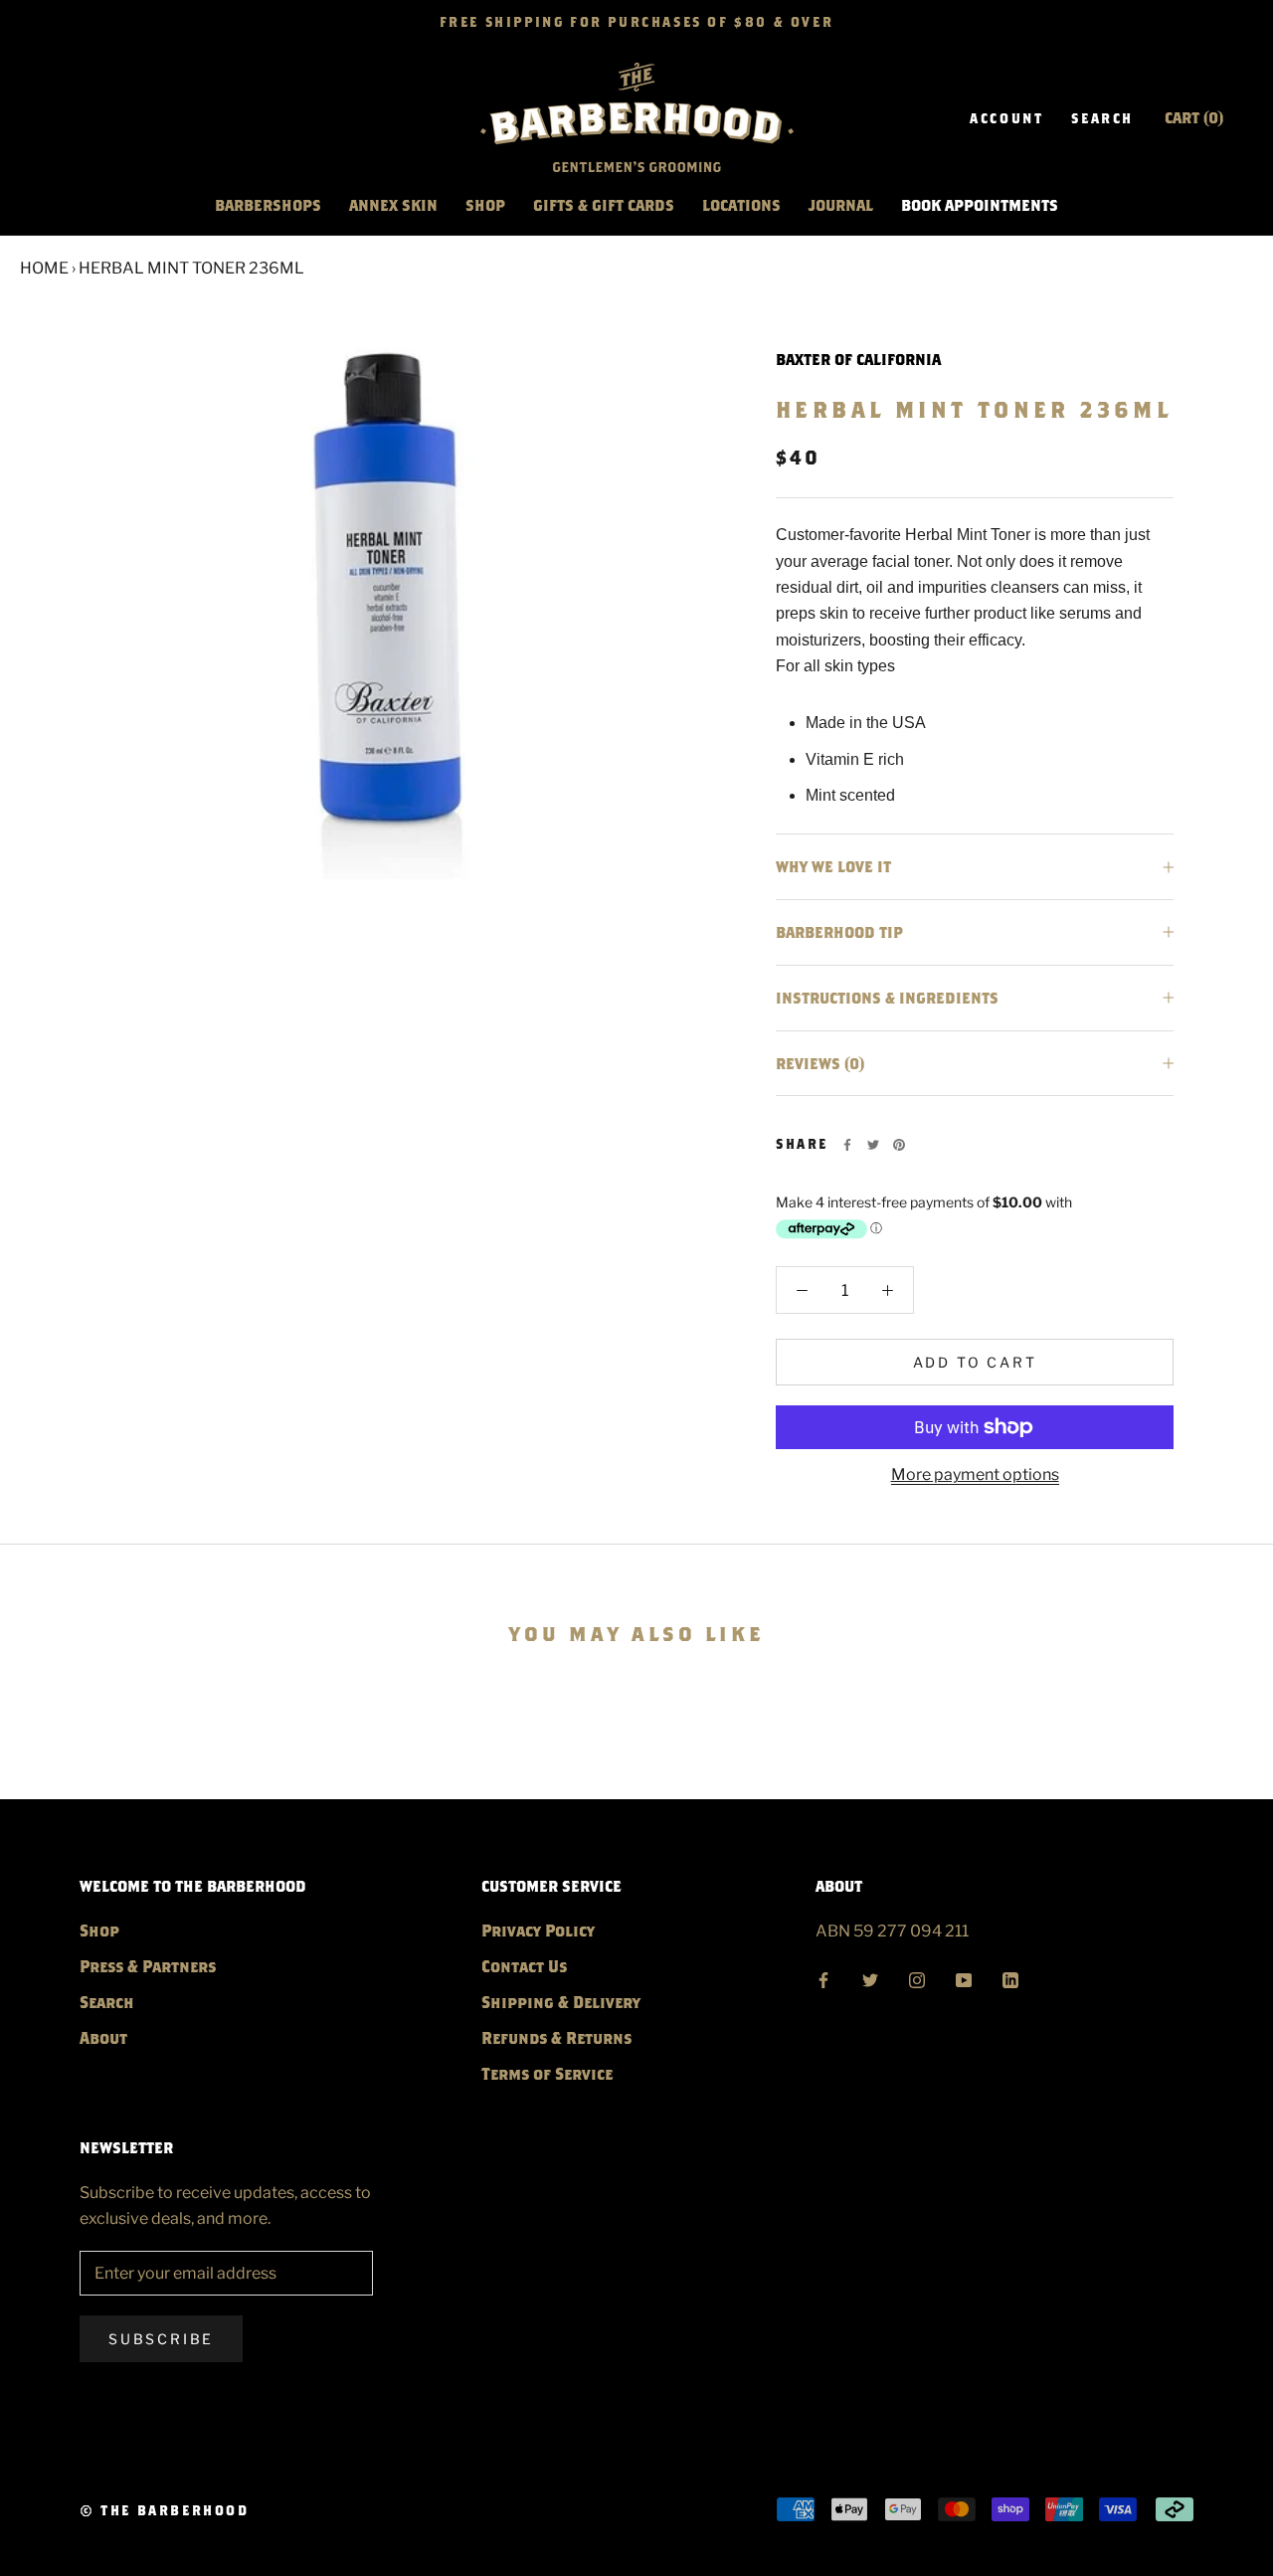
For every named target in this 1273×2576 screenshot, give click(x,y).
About (103, 2037)
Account (1006, 118)
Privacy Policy (538, 1930)
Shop (99, 1930)
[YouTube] (964, 1977)
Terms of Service (547, 2073)
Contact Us (524, 1966)
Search (1102, 118)
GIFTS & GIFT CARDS (604, 205)
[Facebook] (847, 1145)
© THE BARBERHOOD (165, 2510)
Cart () (1194, 117)
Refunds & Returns (556, 2037)
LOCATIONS (741, 205)
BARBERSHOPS (268, 205)
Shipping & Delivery (561, 2002)
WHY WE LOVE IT (833, 866)
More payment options (975, 1474)
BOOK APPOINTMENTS (980, 205)
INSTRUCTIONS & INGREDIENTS (887, 998)
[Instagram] (917, 1977)
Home (44, 268)
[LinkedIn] (1010, 1977)
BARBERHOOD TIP (839, 932)
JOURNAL (841, 205)
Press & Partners (148, 1966)
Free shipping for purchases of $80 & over (637, 22)
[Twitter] (873, 1145)
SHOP (485, 205)
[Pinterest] (899, 1145)
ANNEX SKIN (393, 205)
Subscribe (161, 2339)
